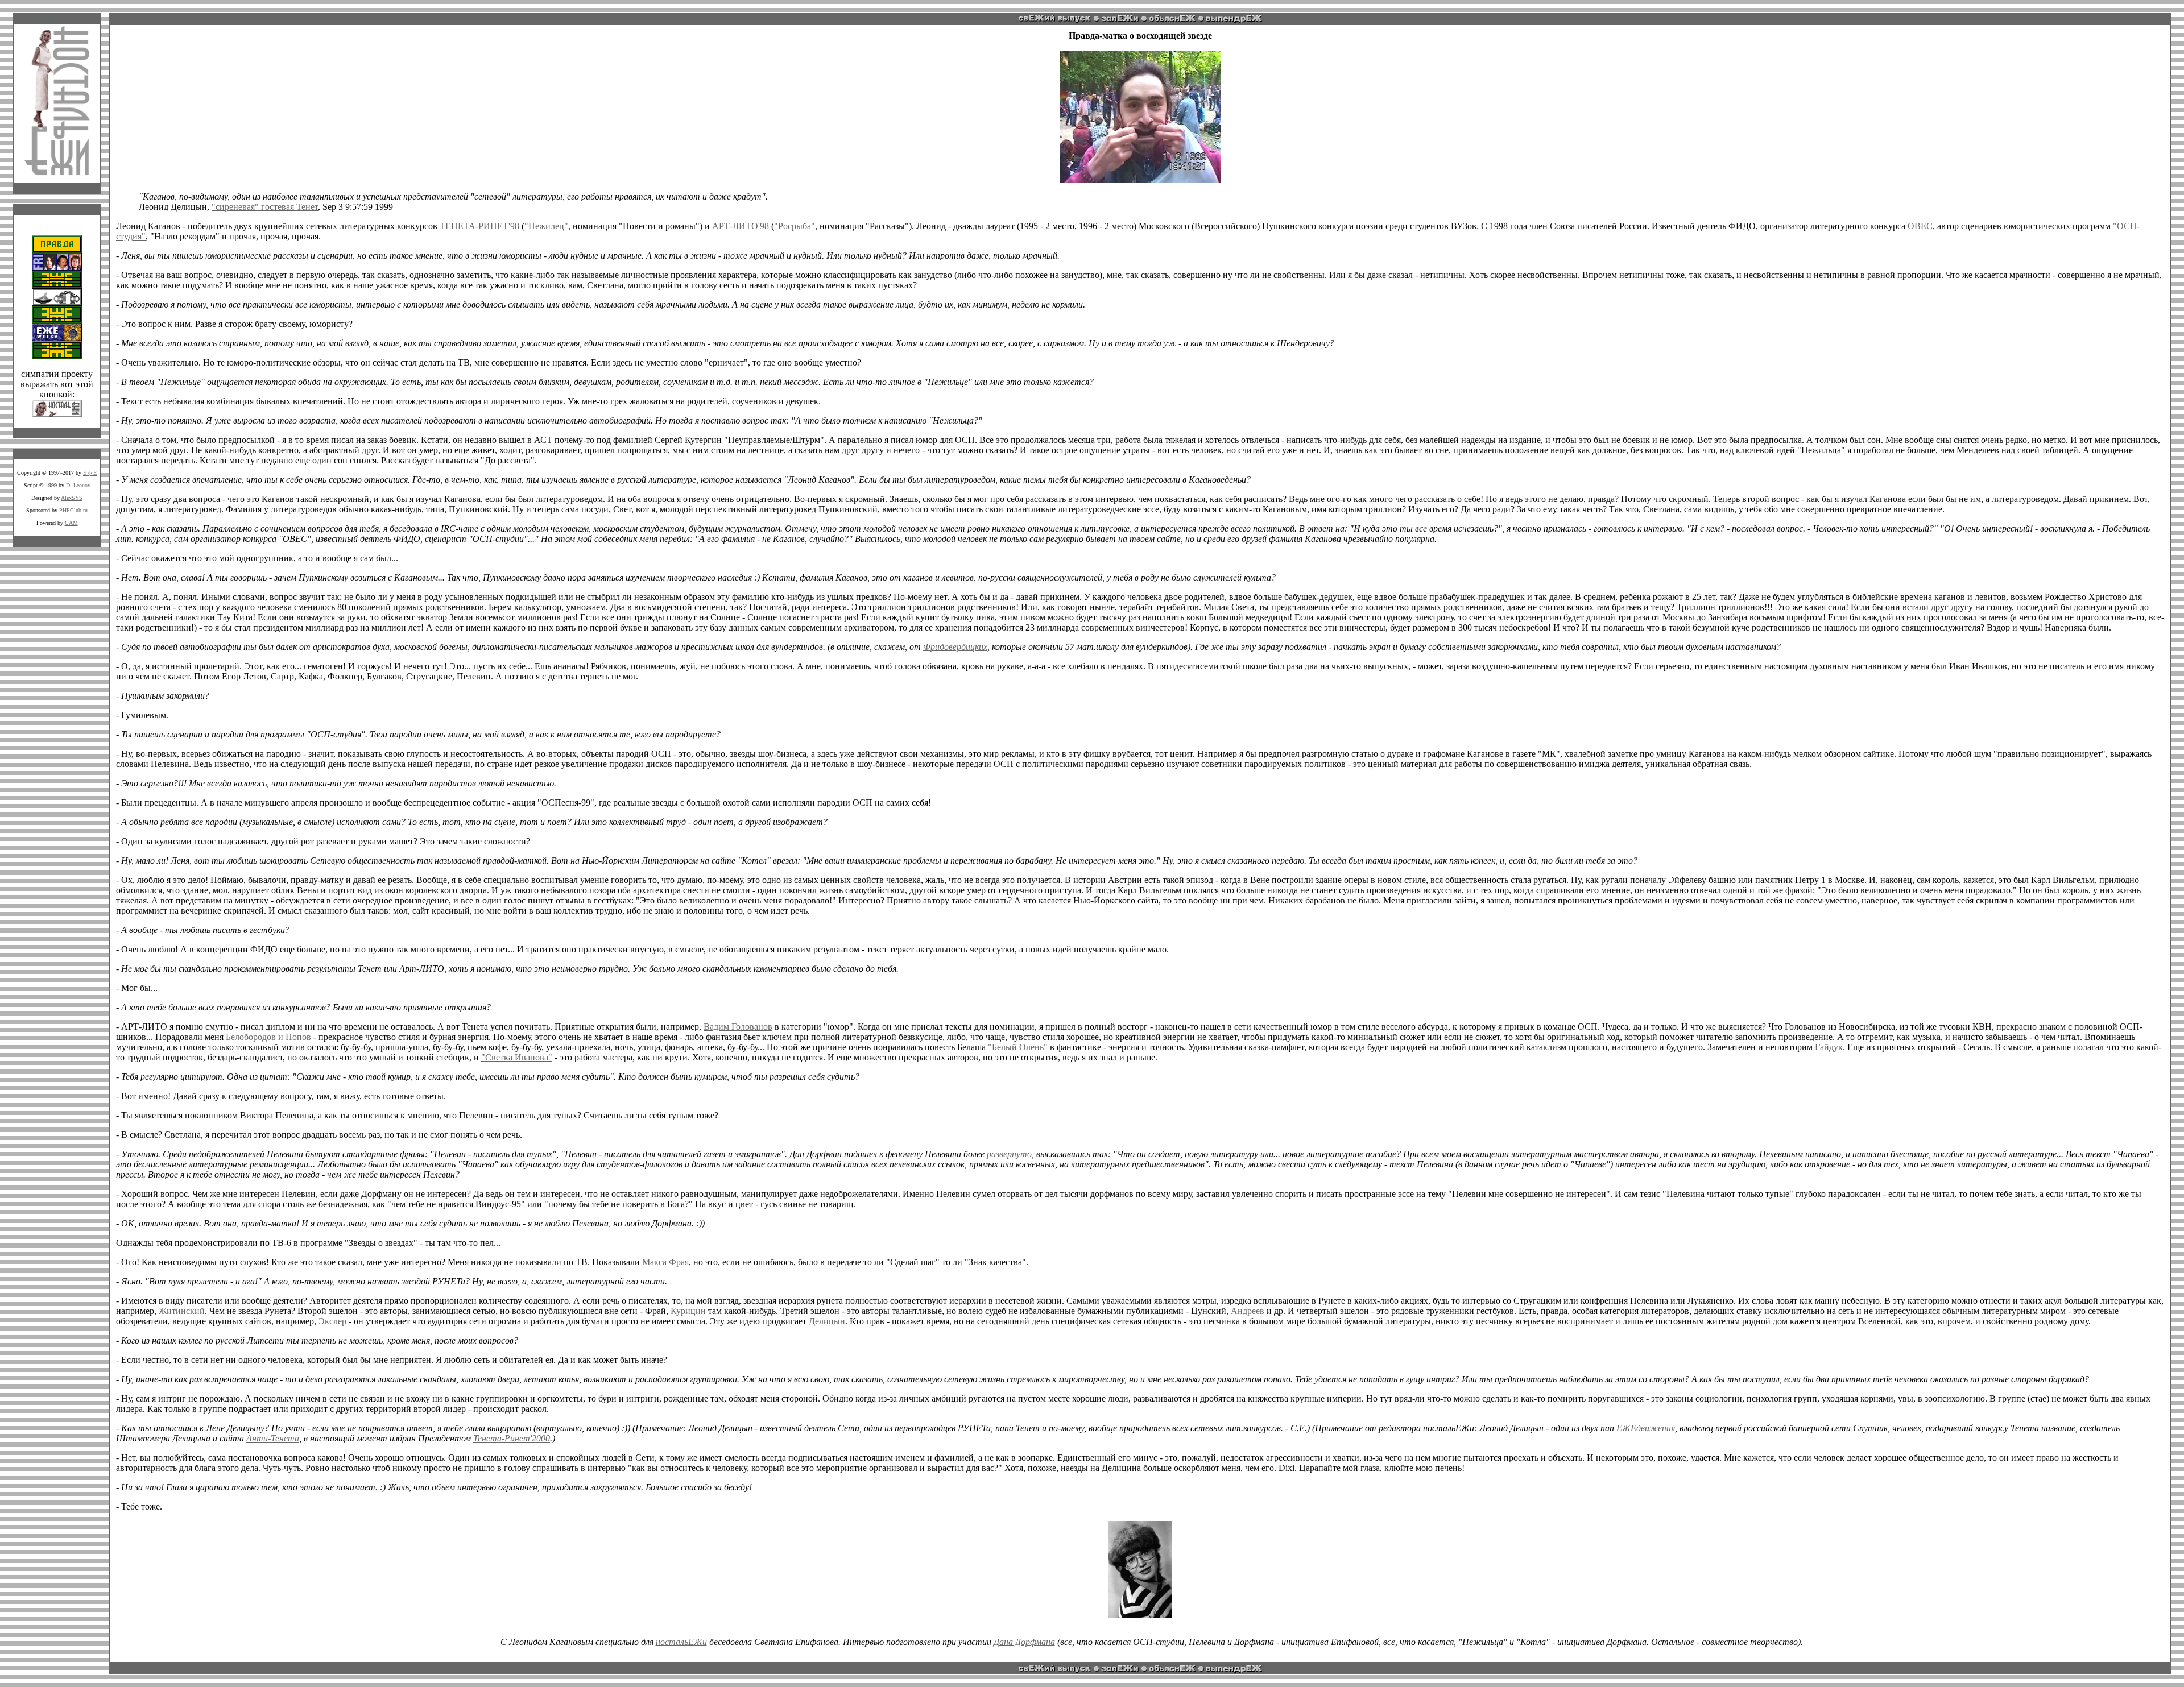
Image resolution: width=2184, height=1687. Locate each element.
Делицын (827, 1321)
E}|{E (90, 473)
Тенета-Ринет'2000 (512, 1438)
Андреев (1248, 1311)
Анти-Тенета (273, 1438)
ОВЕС (1920, 226)
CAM (71, 523)
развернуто (1009, 1154)
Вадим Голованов (738, 1027)
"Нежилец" (546, 226)
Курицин (688, 1311)
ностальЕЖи (681, 1642)
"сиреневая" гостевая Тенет (265, 207)
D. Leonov (78, 485)
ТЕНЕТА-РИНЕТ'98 (479, 226)
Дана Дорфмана (1024, 1642)
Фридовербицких (955, 647)
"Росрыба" (795, 226)
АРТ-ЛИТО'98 (741, 226)
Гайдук (1829, 1047)
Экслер (332, 1321)
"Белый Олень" (1018, 1047)
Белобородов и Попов (268, 1037)
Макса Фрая (665, 1262)
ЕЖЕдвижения (1646, 1428)
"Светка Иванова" (517, 1057)
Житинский (182, 1311)
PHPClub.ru (73, 510)
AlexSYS (72, 498)
